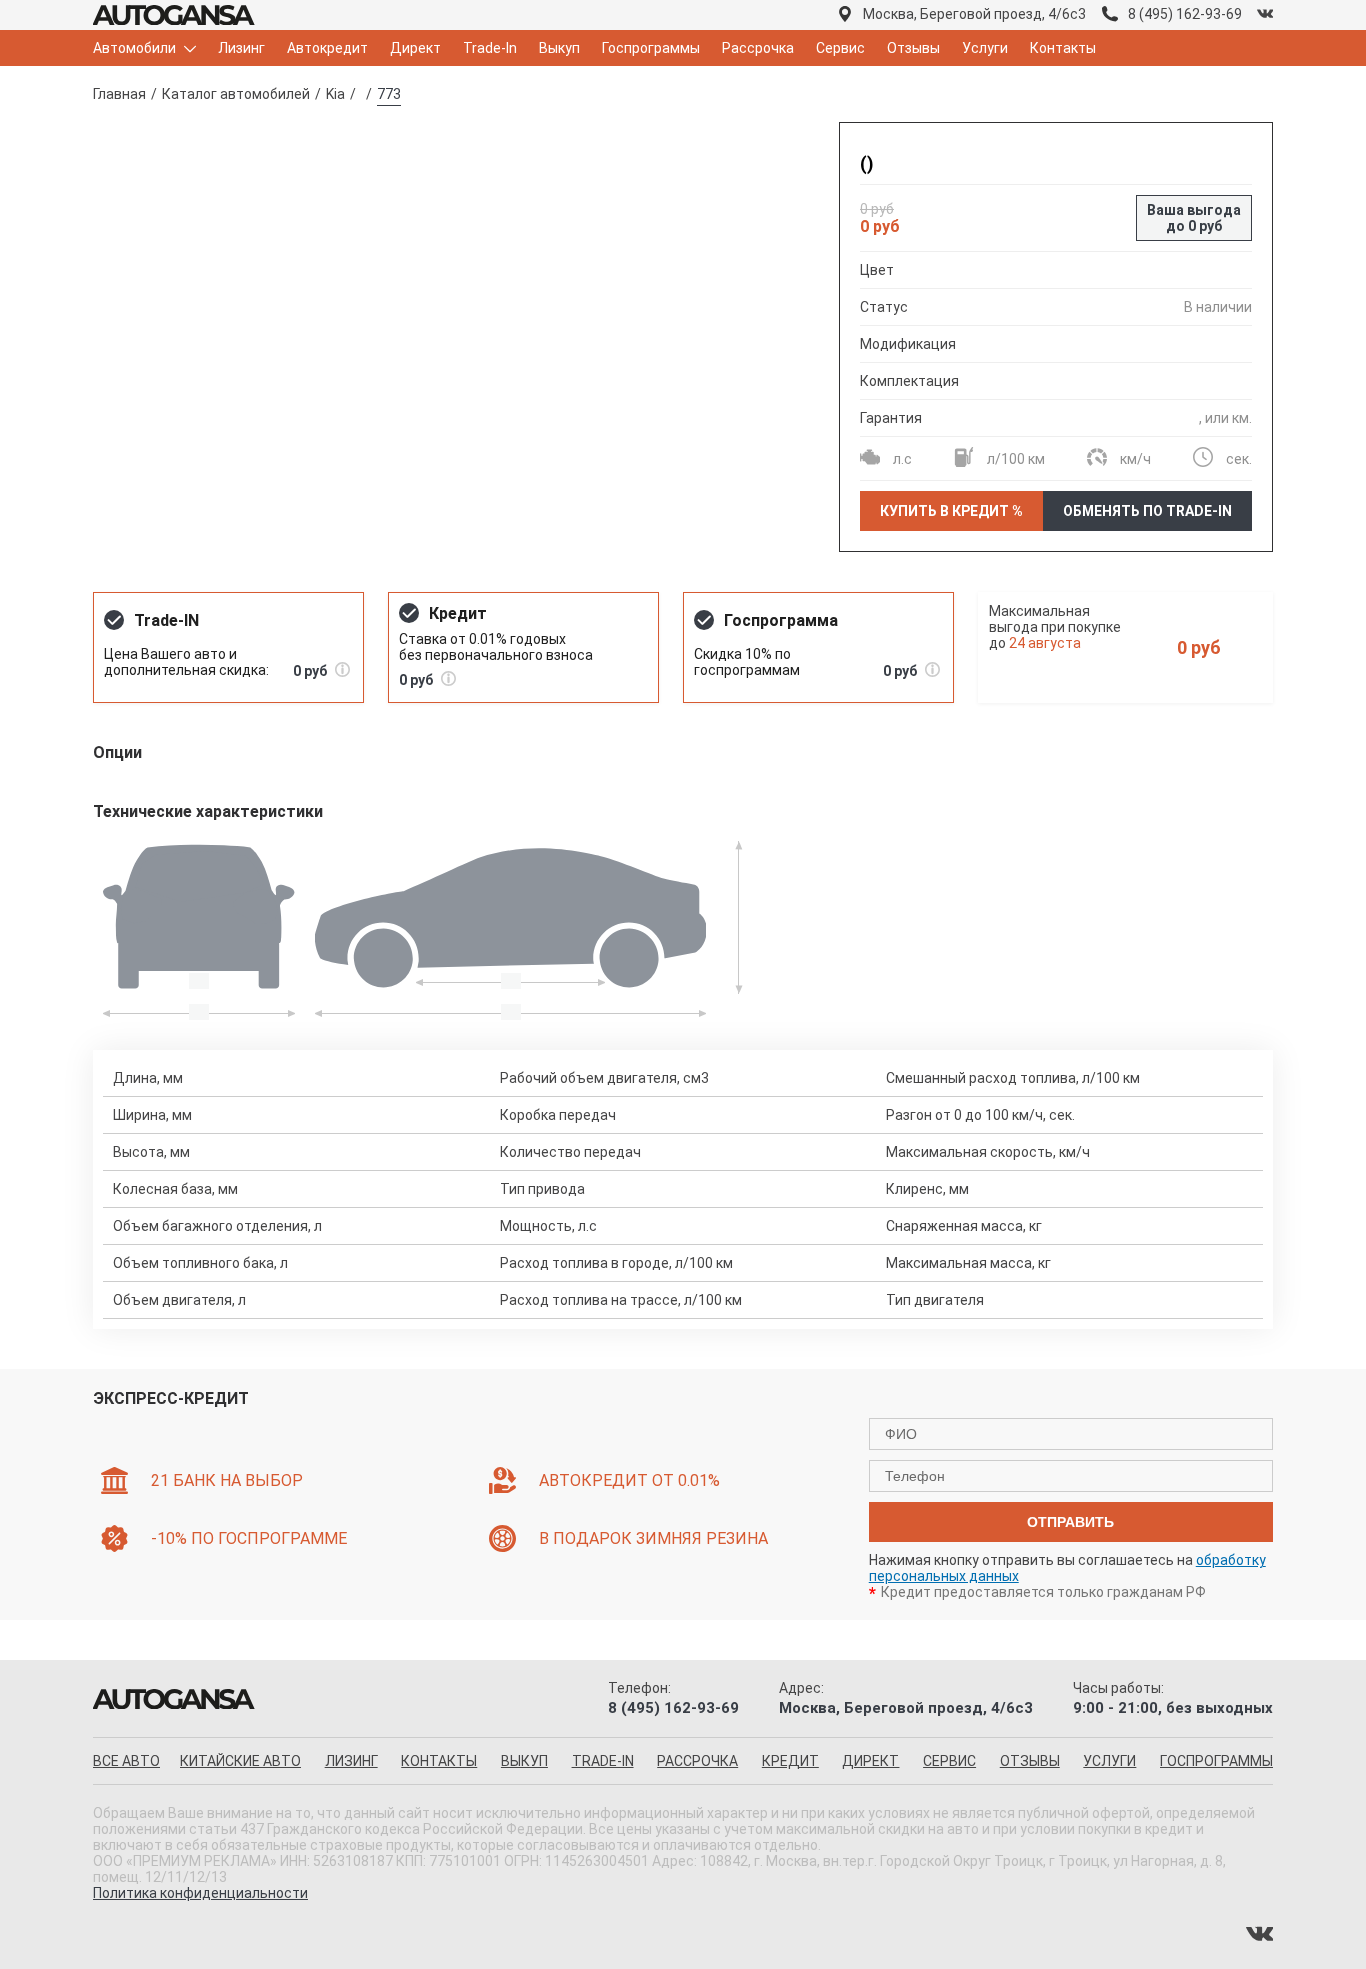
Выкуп (559, 48)
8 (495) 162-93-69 (1185, 14)
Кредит (790, 1761)
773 (389, 94)
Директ (415, 48)
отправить (1070, 1522)
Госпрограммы (651, 48)
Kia (335, 94)
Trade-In (490, 48)
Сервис (840, 48)
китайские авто (240, 1761)
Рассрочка (758, 48)
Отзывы (913, 48)
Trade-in (603, 1761)
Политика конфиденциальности (200, 1893)
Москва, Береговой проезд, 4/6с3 (974, 14)
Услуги (985, 48)
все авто (126, 1761)
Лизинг (241, 48)
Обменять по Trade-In (1147, 511)
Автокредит (327, 48)
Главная (119, 94)
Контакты (1063, 48)
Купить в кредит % (951, 511)
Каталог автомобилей (236, 94)
